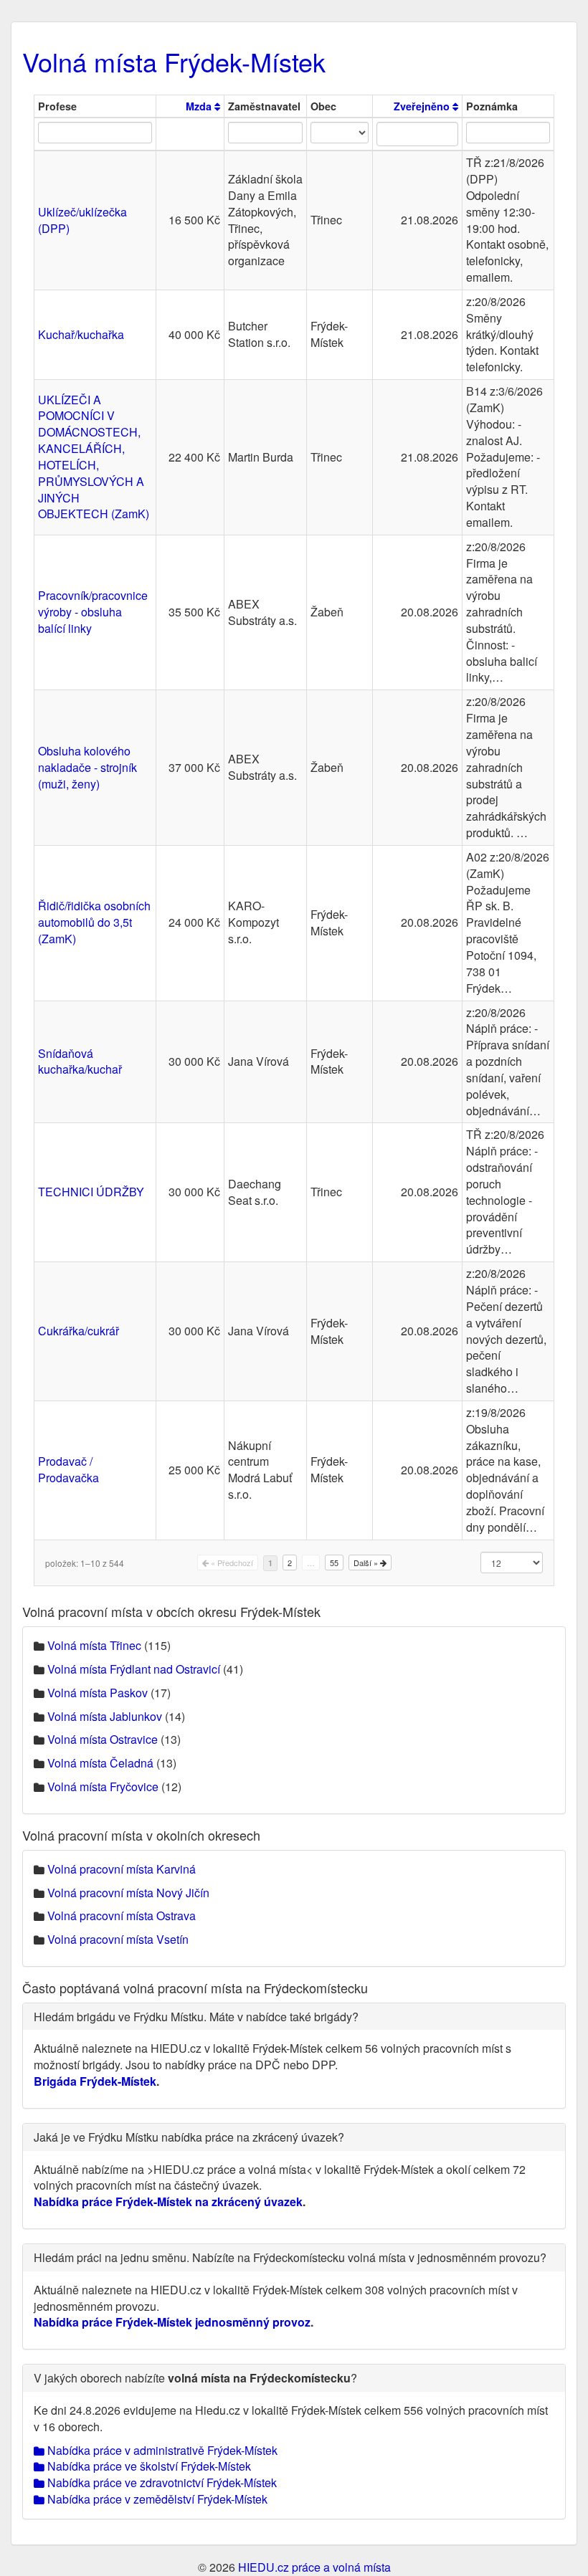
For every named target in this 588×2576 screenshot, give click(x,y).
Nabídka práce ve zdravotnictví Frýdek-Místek (161, 2482)
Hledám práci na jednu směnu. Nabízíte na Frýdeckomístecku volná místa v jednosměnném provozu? (290, 2257)
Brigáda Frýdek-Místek (95, 2081)
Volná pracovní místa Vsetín (118, 1939)
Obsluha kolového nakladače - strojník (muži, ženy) (87, 767)
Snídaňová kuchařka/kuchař (80, 1062)
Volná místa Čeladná (100, 1763)
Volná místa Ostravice (103, 1739)
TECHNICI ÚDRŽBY (91, 1192)
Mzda (200, 106)
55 (334, 1563)
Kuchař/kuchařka (81, 334)
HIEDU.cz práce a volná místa (314, 2567)
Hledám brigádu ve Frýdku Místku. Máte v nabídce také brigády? (196, 2017)
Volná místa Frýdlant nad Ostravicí (134, 1669)
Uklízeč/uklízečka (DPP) (82, 220)
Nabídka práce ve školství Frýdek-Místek (148, 2466)
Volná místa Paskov (98, 1693)
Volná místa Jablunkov (105, 1716)
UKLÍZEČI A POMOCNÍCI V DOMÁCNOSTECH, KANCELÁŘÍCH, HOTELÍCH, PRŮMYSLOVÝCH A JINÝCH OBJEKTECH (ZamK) (94, 457)
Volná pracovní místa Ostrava (122, 1916)
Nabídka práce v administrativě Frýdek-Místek (161, 2450)
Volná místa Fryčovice (103, 1786)
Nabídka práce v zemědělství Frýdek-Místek (156, 2499)
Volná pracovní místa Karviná (122, 1869)
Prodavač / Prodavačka (68, 1469)
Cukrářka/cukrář (79, 1331)
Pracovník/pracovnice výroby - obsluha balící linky (93, 612)
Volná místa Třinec (94, 1645)
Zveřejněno (423, 106)
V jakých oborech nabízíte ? (195, 2378)
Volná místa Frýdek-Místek (174, 61)
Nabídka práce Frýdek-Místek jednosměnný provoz (172, 2322)
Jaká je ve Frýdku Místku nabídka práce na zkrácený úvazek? (189, 2137)
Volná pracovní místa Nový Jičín (128, 1893)
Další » (367, 1563)
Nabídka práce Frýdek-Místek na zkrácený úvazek (168, 2201)
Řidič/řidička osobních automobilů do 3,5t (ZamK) (94, 922)
